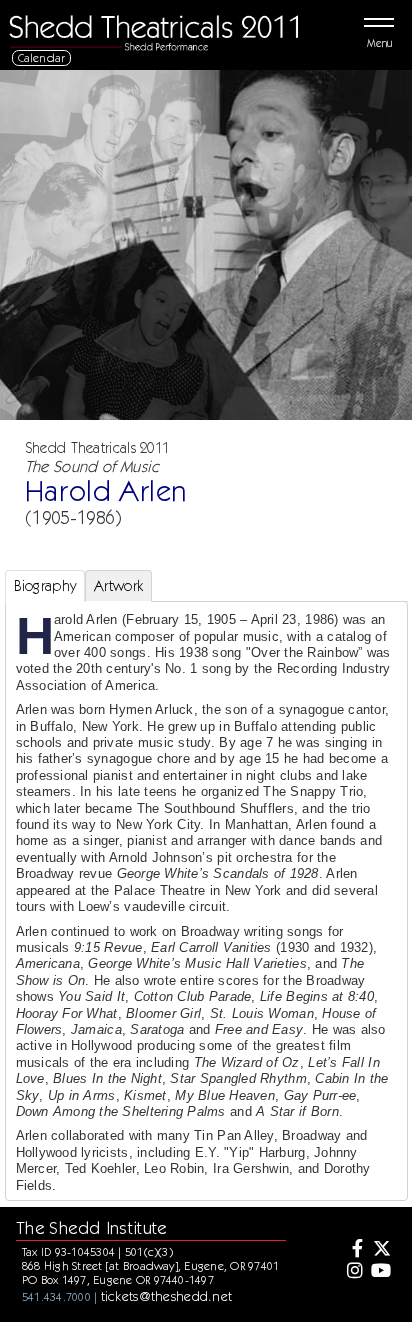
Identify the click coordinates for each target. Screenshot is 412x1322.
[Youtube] (381, 1272)
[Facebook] (353, 1250)
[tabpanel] (206, 919)
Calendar (42, 57)
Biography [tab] (45, 586)
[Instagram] (353, 1272)
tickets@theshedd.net (167, 1296)
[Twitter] (381, 1250)
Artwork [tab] (118, 586)
